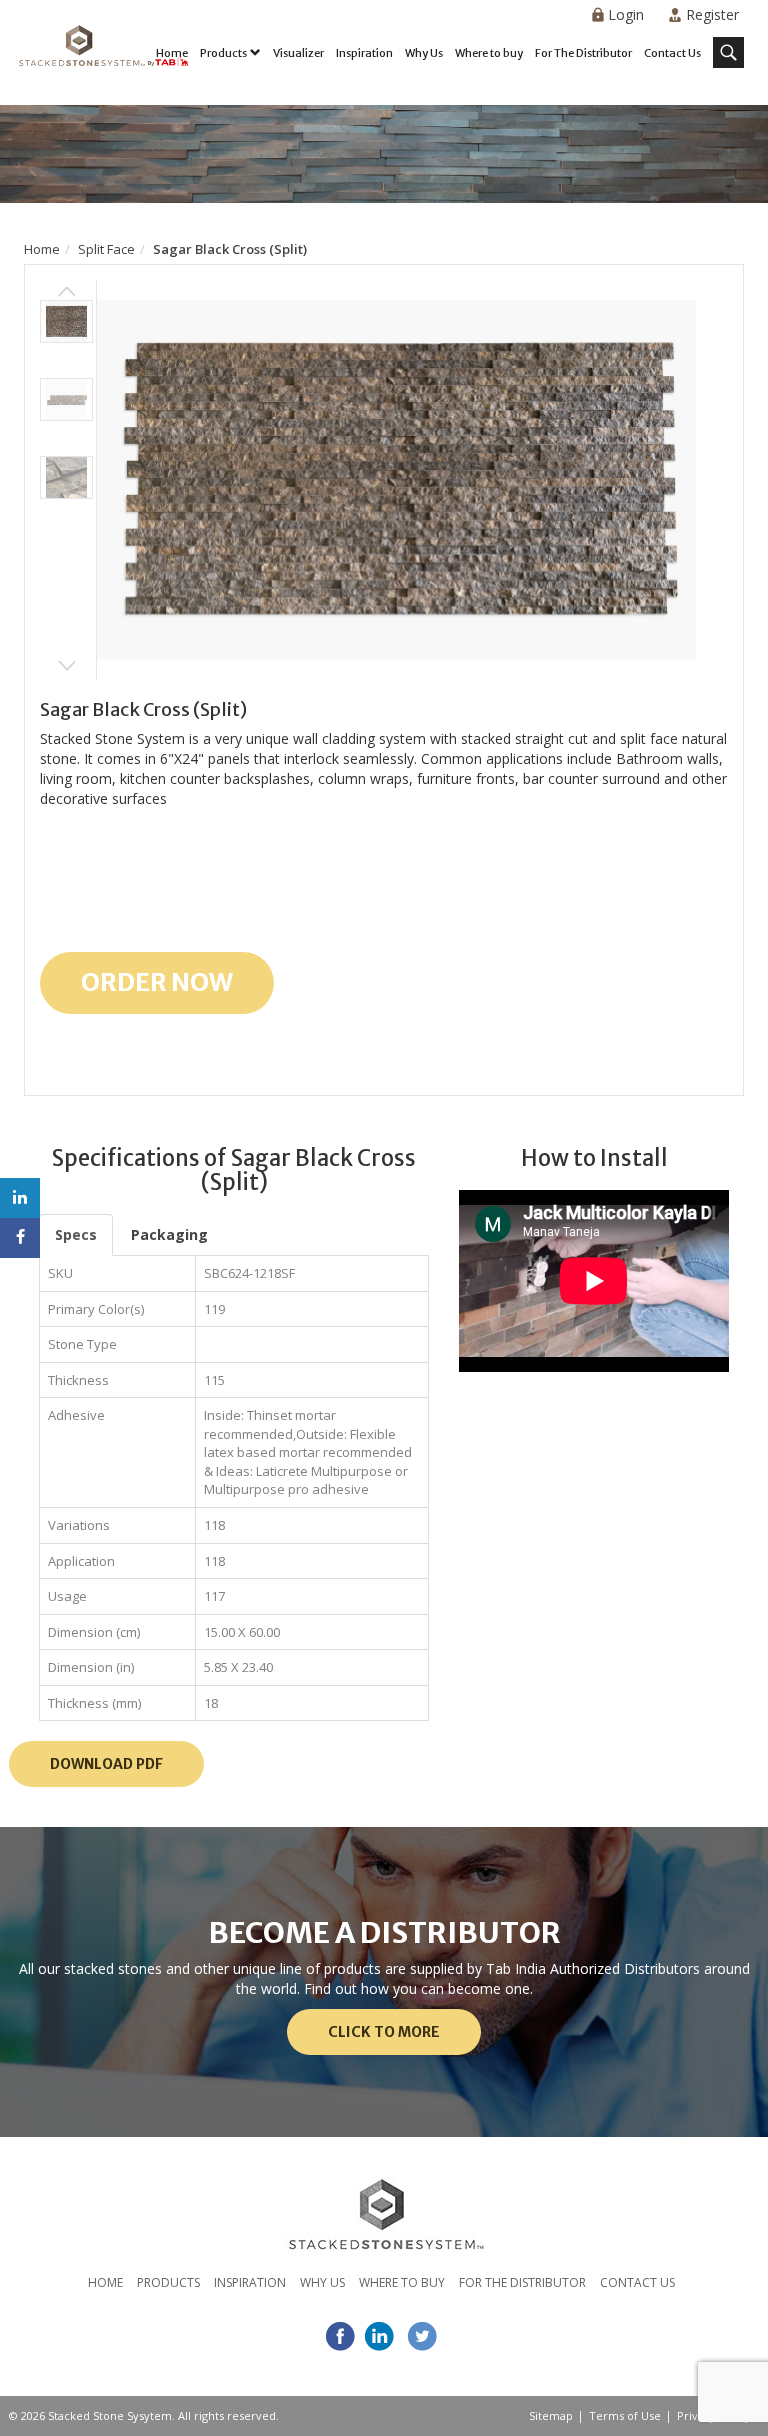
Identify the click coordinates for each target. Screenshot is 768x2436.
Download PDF (106, 1764)
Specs (76, 1234)
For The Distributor (583, 53)
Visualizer (298, 53)
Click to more (384, 2032)
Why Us (424, 53)
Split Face (106, 249)
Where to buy (489, 53)
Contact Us (672, 53)
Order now (157, 982)
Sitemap (551, 2415)
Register (712, 14)
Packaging (169, 1234)
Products (223, 53)
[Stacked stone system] (99, 55)
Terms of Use (625, 2415)
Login (626, 14)
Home (172, 53)
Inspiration (364, 53)
